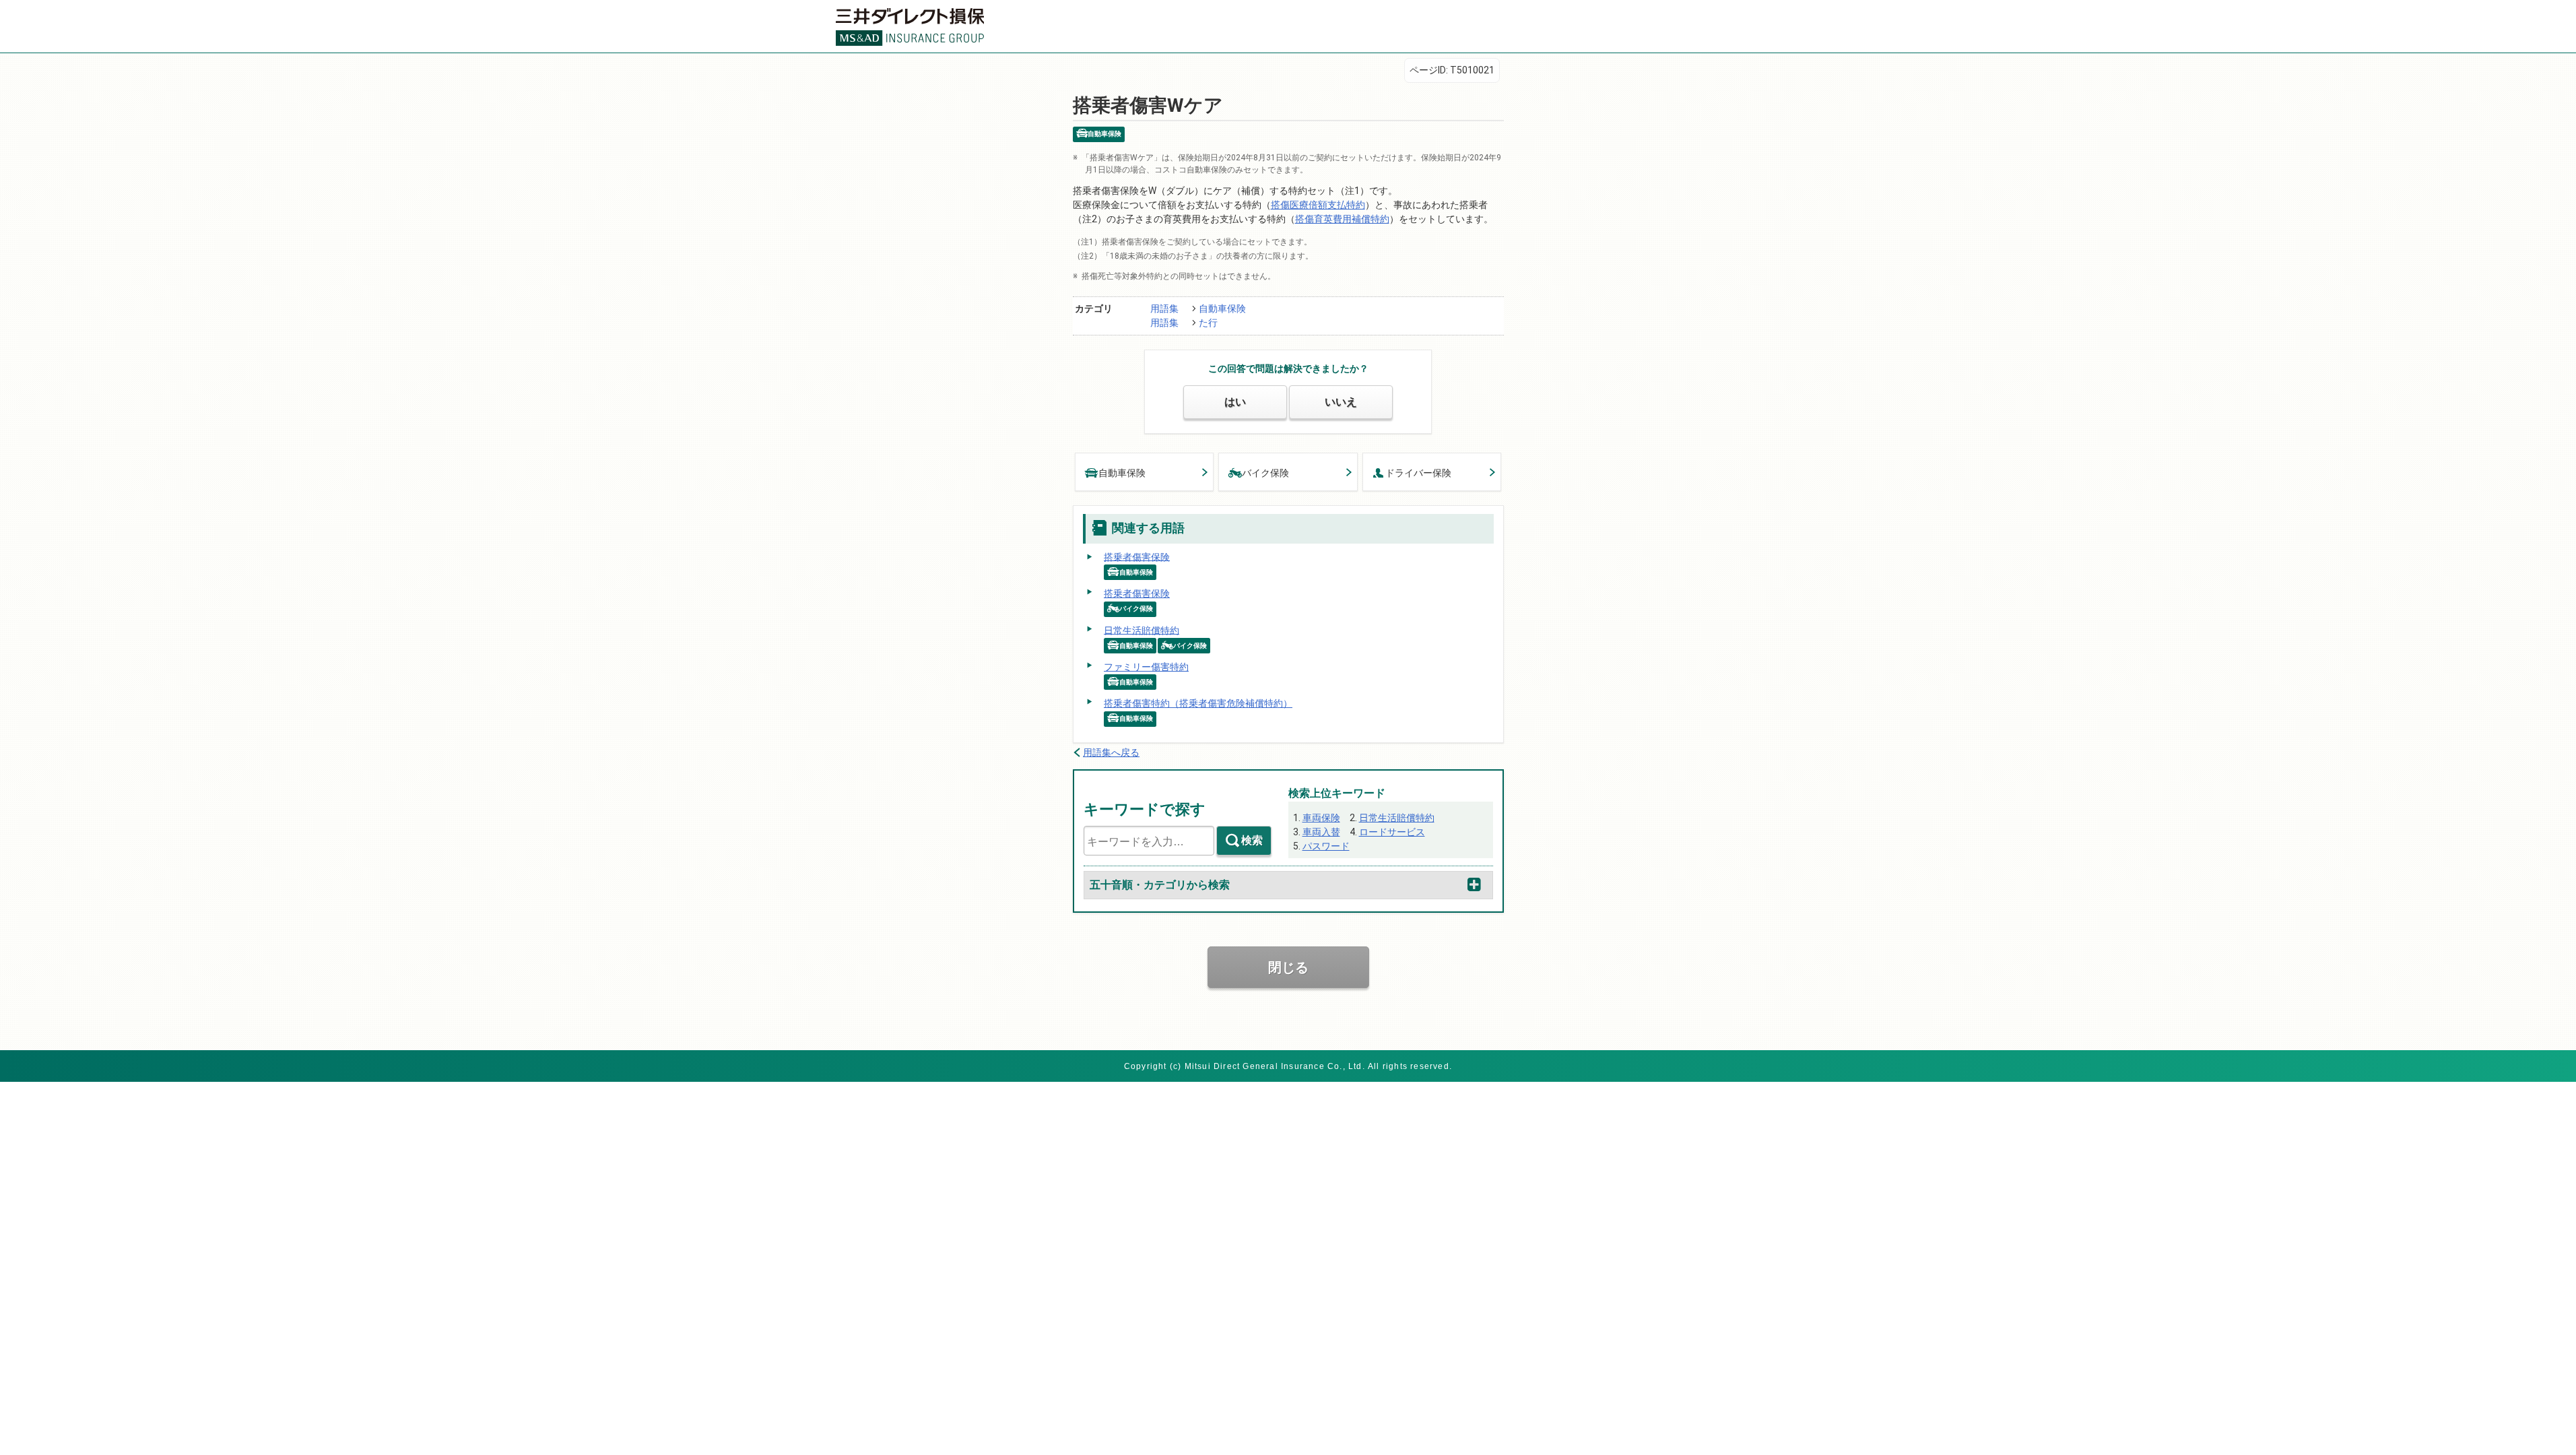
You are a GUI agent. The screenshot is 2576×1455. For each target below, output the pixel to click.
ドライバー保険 (1418, 473)
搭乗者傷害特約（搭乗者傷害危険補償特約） (1198, 703)
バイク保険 (1265, 473)
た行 (1208, 323)
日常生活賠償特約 (1142, 630)
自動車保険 (1222, 309)
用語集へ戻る (1111, 752)
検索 (1252, 840)
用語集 (1164, 309)
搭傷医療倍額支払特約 (1318, 205)
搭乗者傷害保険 (1137, 556)
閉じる (1288, 967)
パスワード (1326, 846)
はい (1235, 402)
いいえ (1341, 402)
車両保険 (1321, 818)
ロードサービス (1392, 832)
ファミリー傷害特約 (1146, 667)
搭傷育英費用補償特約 (1342, 219)
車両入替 (1321, 832)
